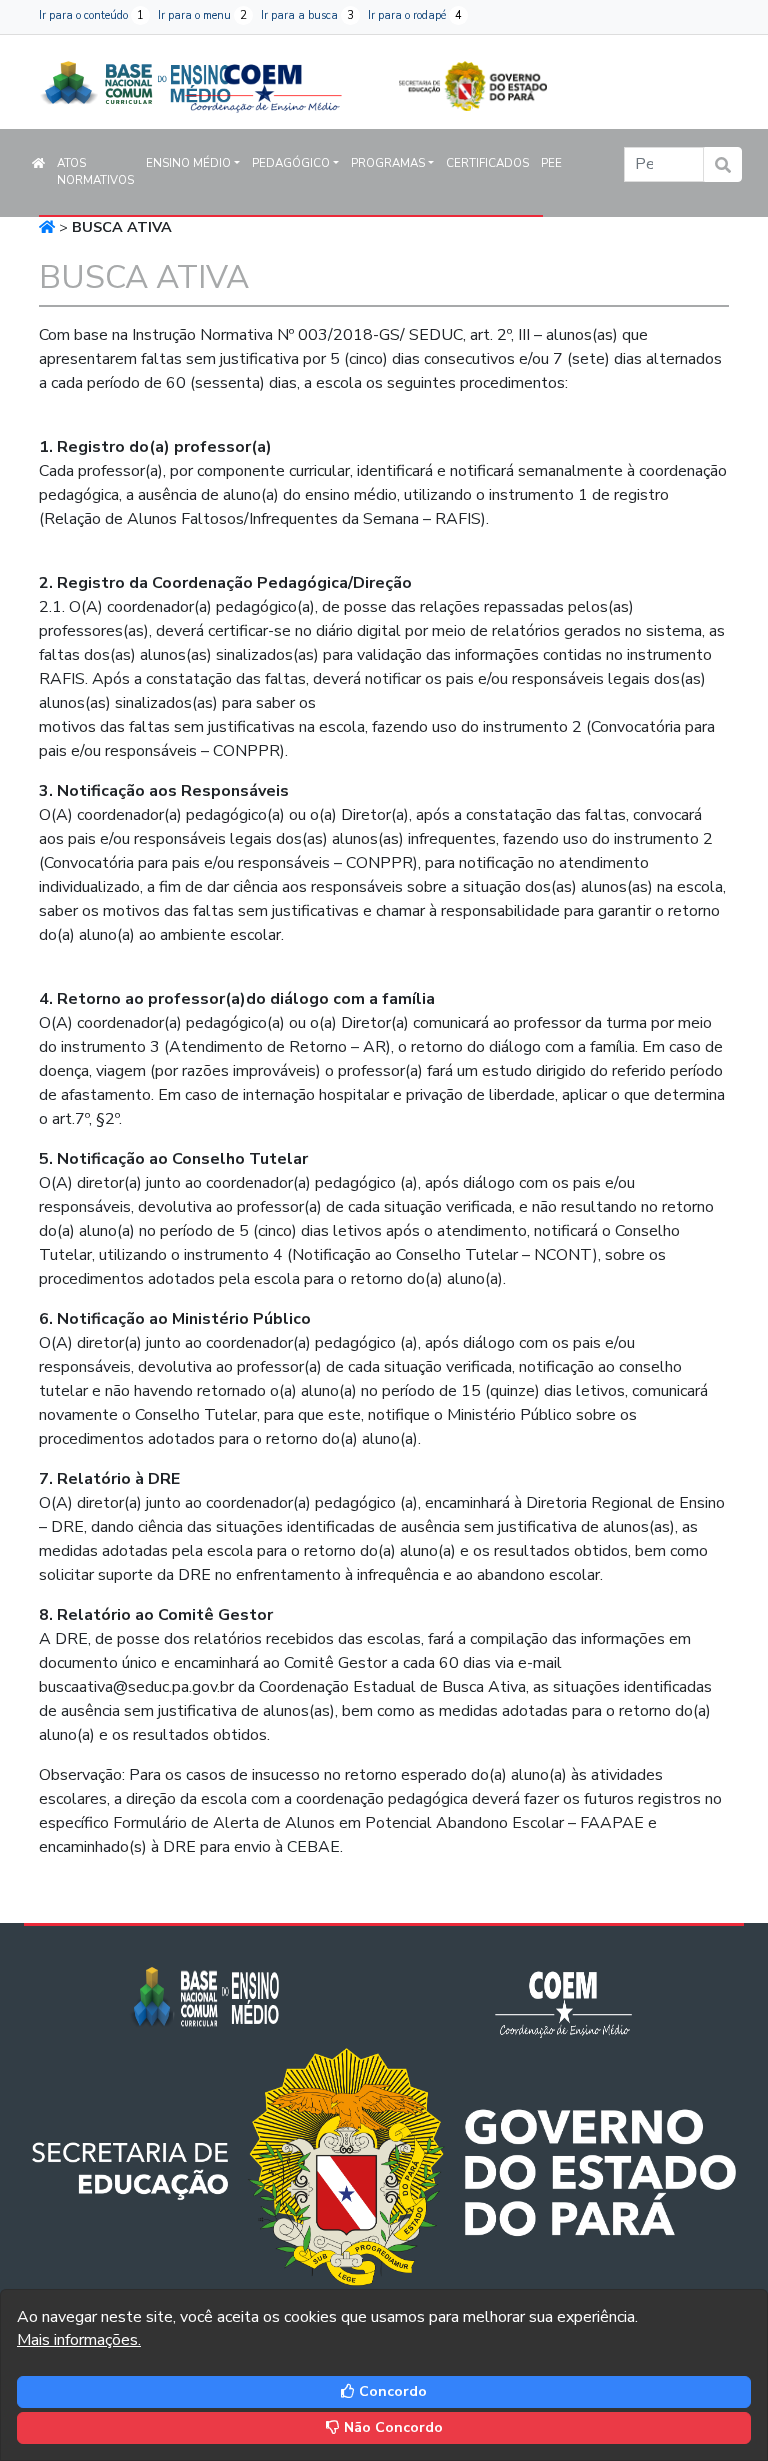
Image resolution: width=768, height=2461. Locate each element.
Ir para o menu (202, 15)
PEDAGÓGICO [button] (291, 163)
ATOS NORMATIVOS (95, 171)
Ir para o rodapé (415, 15)
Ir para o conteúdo (91, 15)
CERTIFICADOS (487, 163)
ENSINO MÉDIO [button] (188, 163)
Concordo (391, 2391)
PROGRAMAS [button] (388, 163)
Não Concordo (391, 2427)
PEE (551, 163)
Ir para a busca (307, 15)
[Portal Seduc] (473, 76)
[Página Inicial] (47, 227)
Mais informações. (79, 2340)
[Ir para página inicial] (135, 80)
